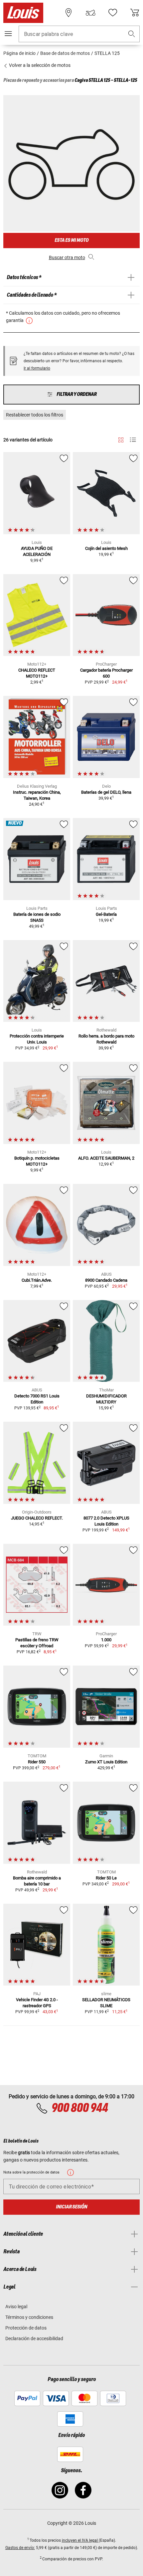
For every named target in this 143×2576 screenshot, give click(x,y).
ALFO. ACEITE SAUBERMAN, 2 (106, 1158)
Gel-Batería (106, 914)
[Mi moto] (90, 13)
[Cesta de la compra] (135, 13)
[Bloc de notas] (113, 13)
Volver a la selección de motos (39, 65)
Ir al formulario (37, 368)
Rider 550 (37, 1762)
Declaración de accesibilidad (34, 2338)
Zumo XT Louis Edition (106, 1762)
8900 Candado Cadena (106, 1280)
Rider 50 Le (106, 1878)
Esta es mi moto (71, 240)
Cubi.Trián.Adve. (37, 1280)
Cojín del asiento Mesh (106, 548)
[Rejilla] (121, 439)
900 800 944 (79, 2108)
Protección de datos (26, 2328)
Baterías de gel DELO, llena (106, 792)
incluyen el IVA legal (80, 2540)
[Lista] (133, 440)
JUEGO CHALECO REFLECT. (37, 1518)
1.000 (106, 1640)
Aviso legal (16, 2307)
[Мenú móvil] (8, 34)
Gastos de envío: (20, 2548)
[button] (132, 34)
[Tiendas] (69, 13)
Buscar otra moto (67, 257)
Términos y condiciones (29, 2317)
